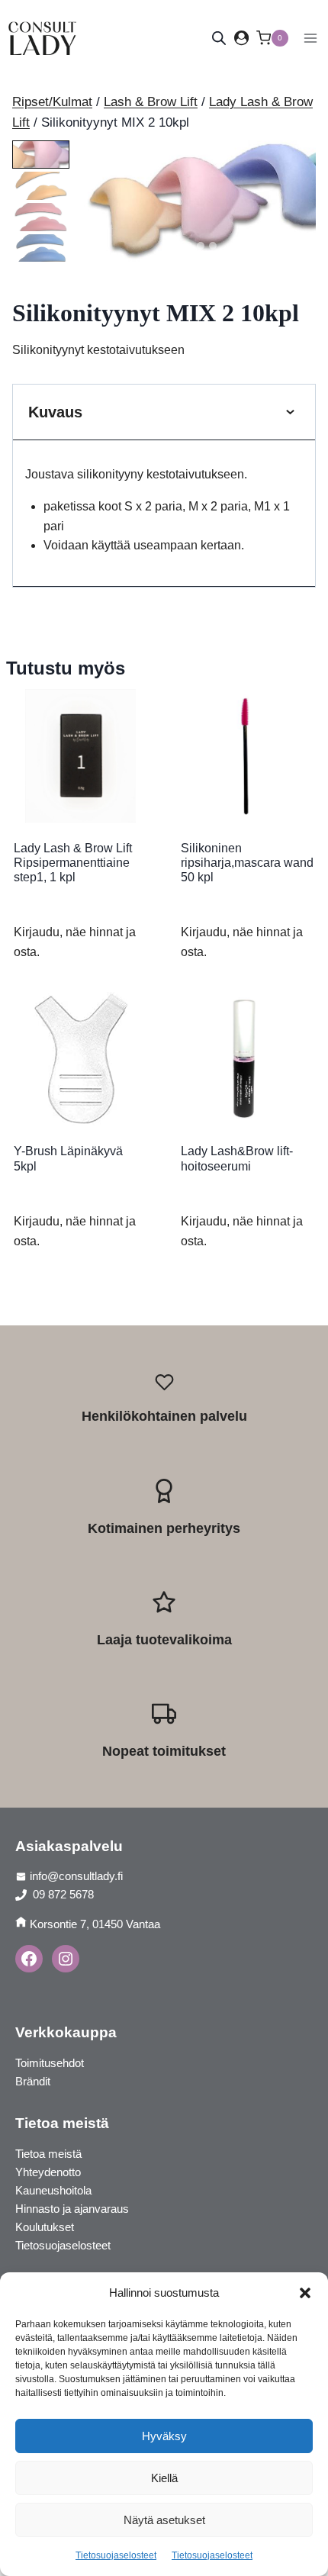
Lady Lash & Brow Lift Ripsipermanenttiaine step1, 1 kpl (73, 863)
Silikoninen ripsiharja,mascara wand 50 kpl (247, 863)
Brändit (33, 2081)
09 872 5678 (62, 1894)
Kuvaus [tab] (55, 412)
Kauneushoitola (53, 2190)
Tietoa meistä (48, 2154)
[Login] (241, 38)
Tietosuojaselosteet (116, 2555)
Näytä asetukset (164, 2520)
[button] (305, 2293)
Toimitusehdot (50, 2063)
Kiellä (164, 2478)
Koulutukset (45, 2227)
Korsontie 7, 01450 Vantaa (95, 1924)
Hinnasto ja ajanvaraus (72, 2209)
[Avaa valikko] (310, 38)
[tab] (176, 246)
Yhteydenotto (48, 2172)
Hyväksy (164, 2436)
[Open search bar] (219, 38)
